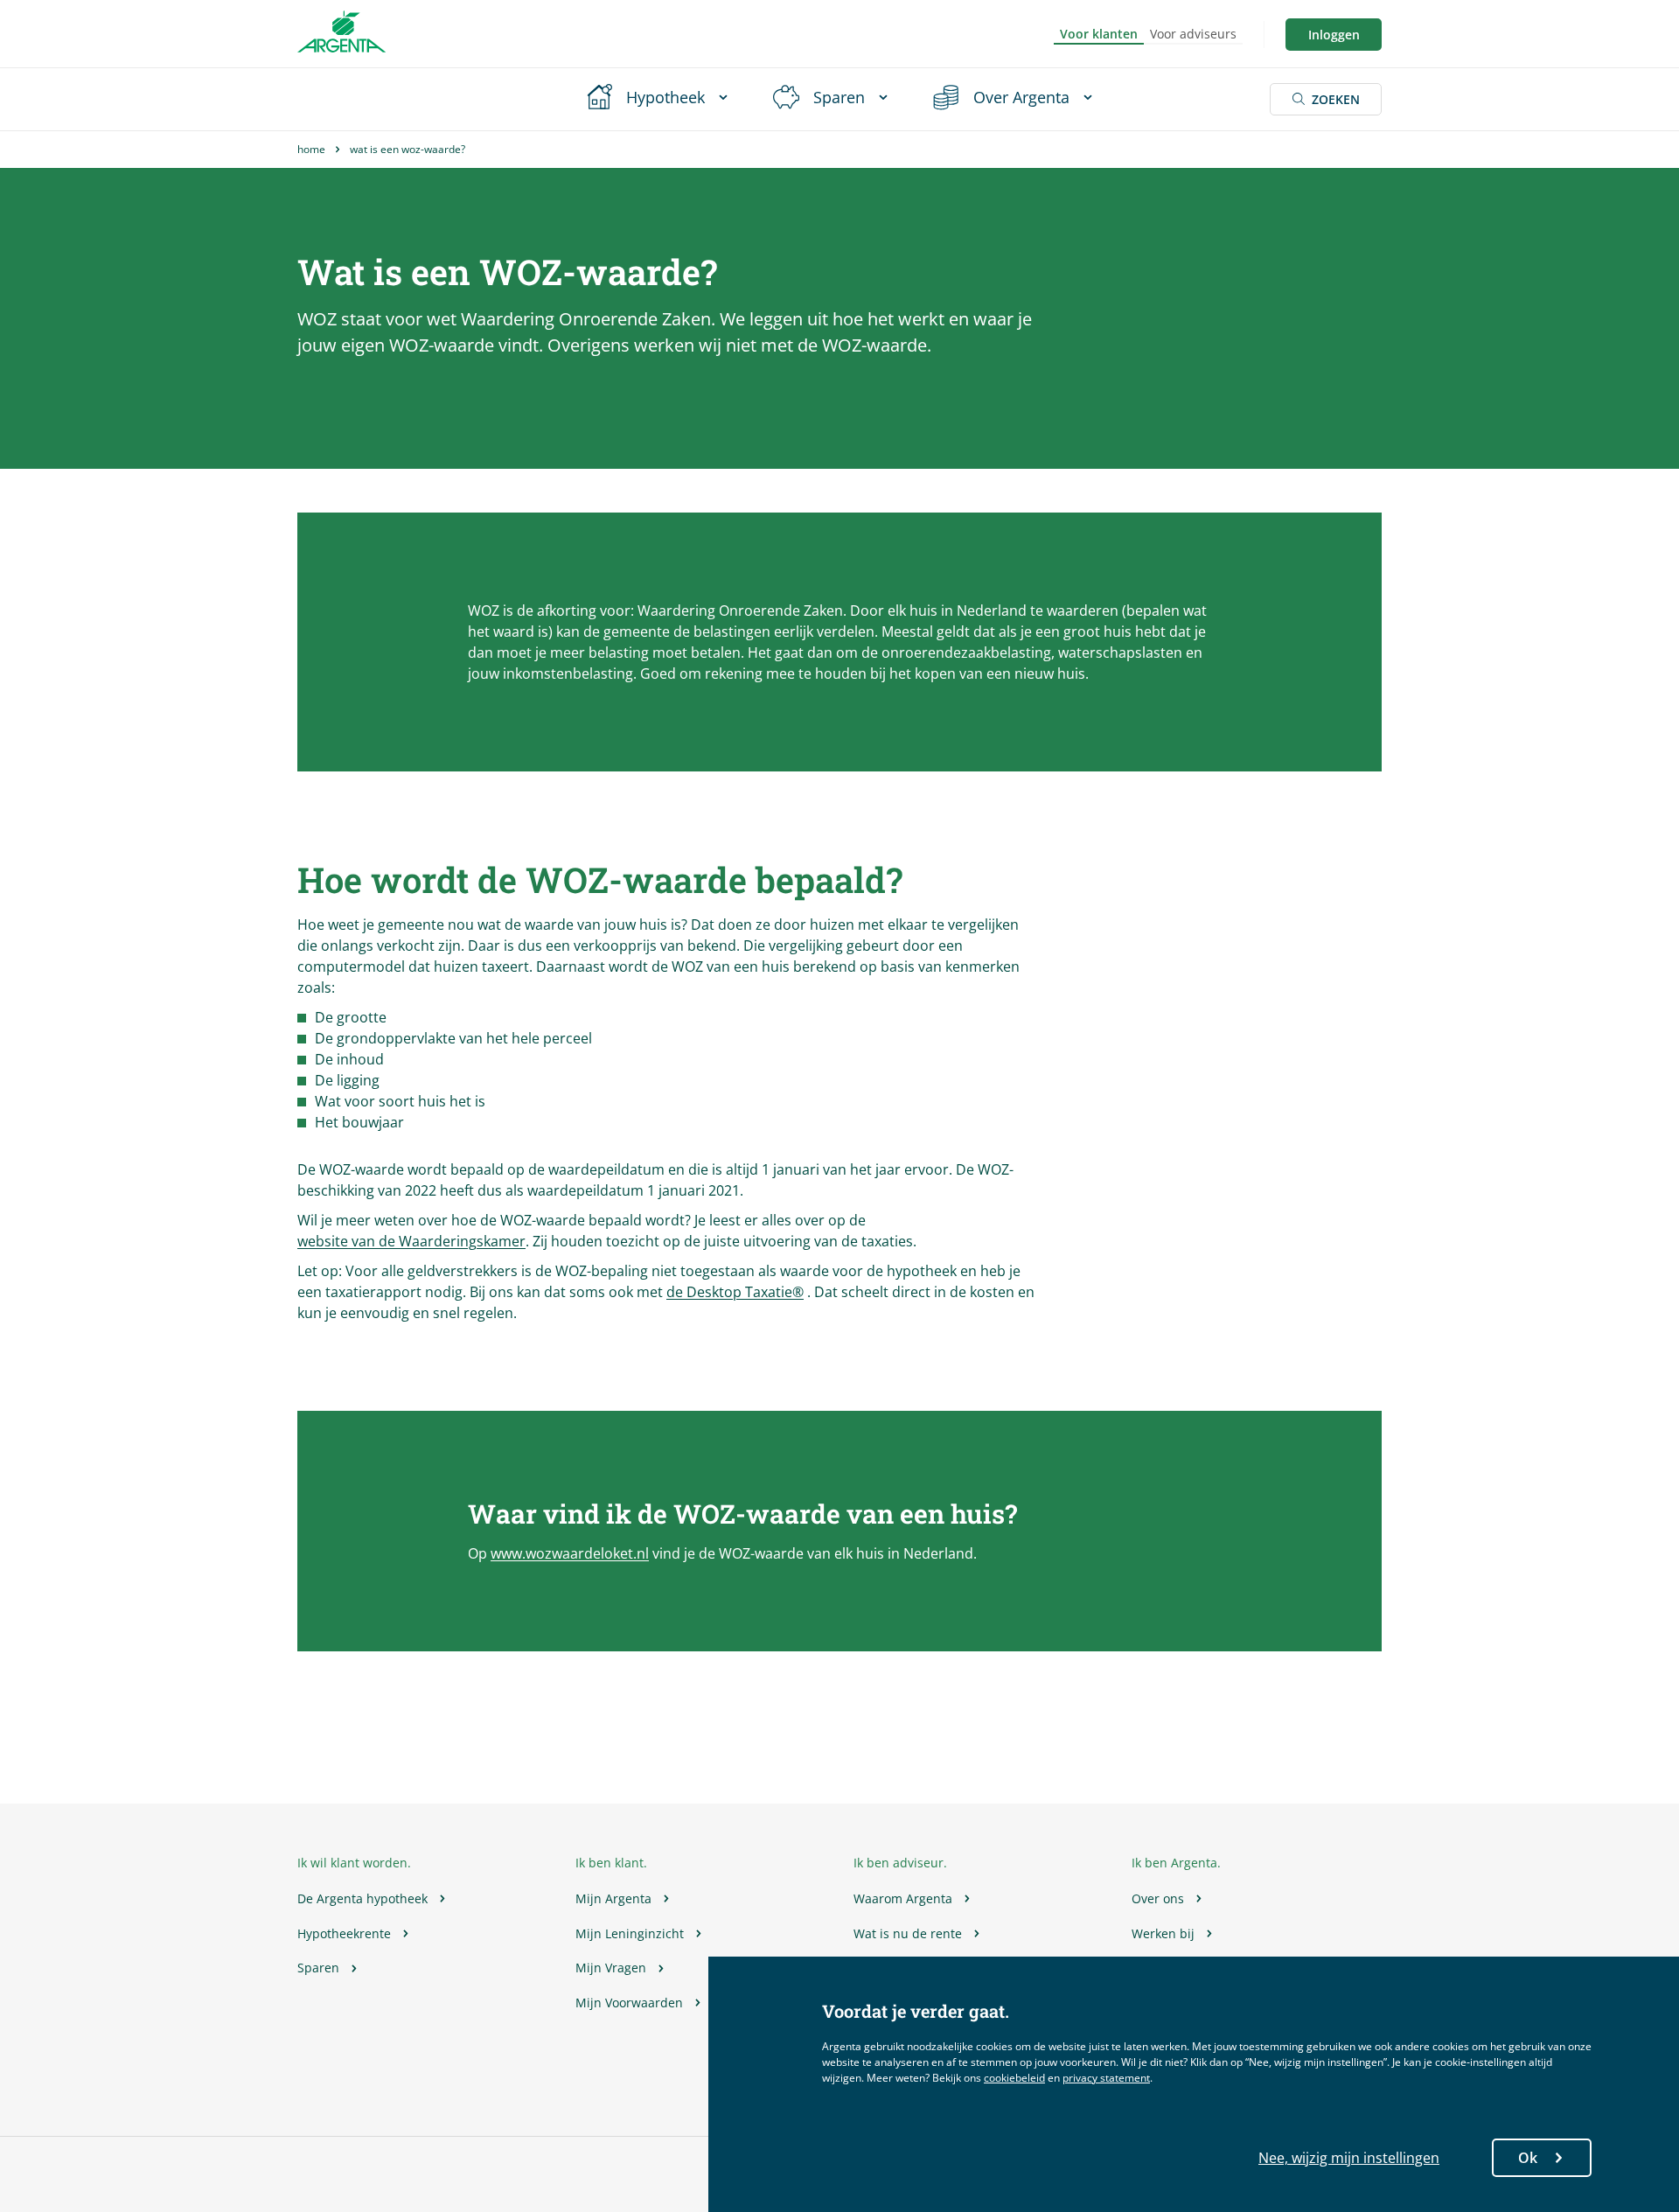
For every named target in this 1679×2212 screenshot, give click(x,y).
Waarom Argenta (903, 1898)
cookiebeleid (1014, 2078)
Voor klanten (1099, 34)
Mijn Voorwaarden (629, 2003)
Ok (1528, 2158)
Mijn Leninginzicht (630, 1933)
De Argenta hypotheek (362, 1898)
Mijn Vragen (611, 1968)
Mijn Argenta (613, 1898)
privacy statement (1106, 2078)
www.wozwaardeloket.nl (570, 1553)
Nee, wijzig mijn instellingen (1349, 2158)
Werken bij (1163, 1933)
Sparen (318, 1968)
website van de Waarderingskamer (411, 1241)
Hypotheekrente (344, 1933)
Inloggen (1334, 35)
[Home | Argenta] (341, 34)
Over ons (1158, 1898)
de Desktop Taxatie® (735, 1292)
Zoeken (1336, 99)
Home (311, 149)
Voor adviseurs (1193, 34)
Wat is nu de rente (908, 1933)
